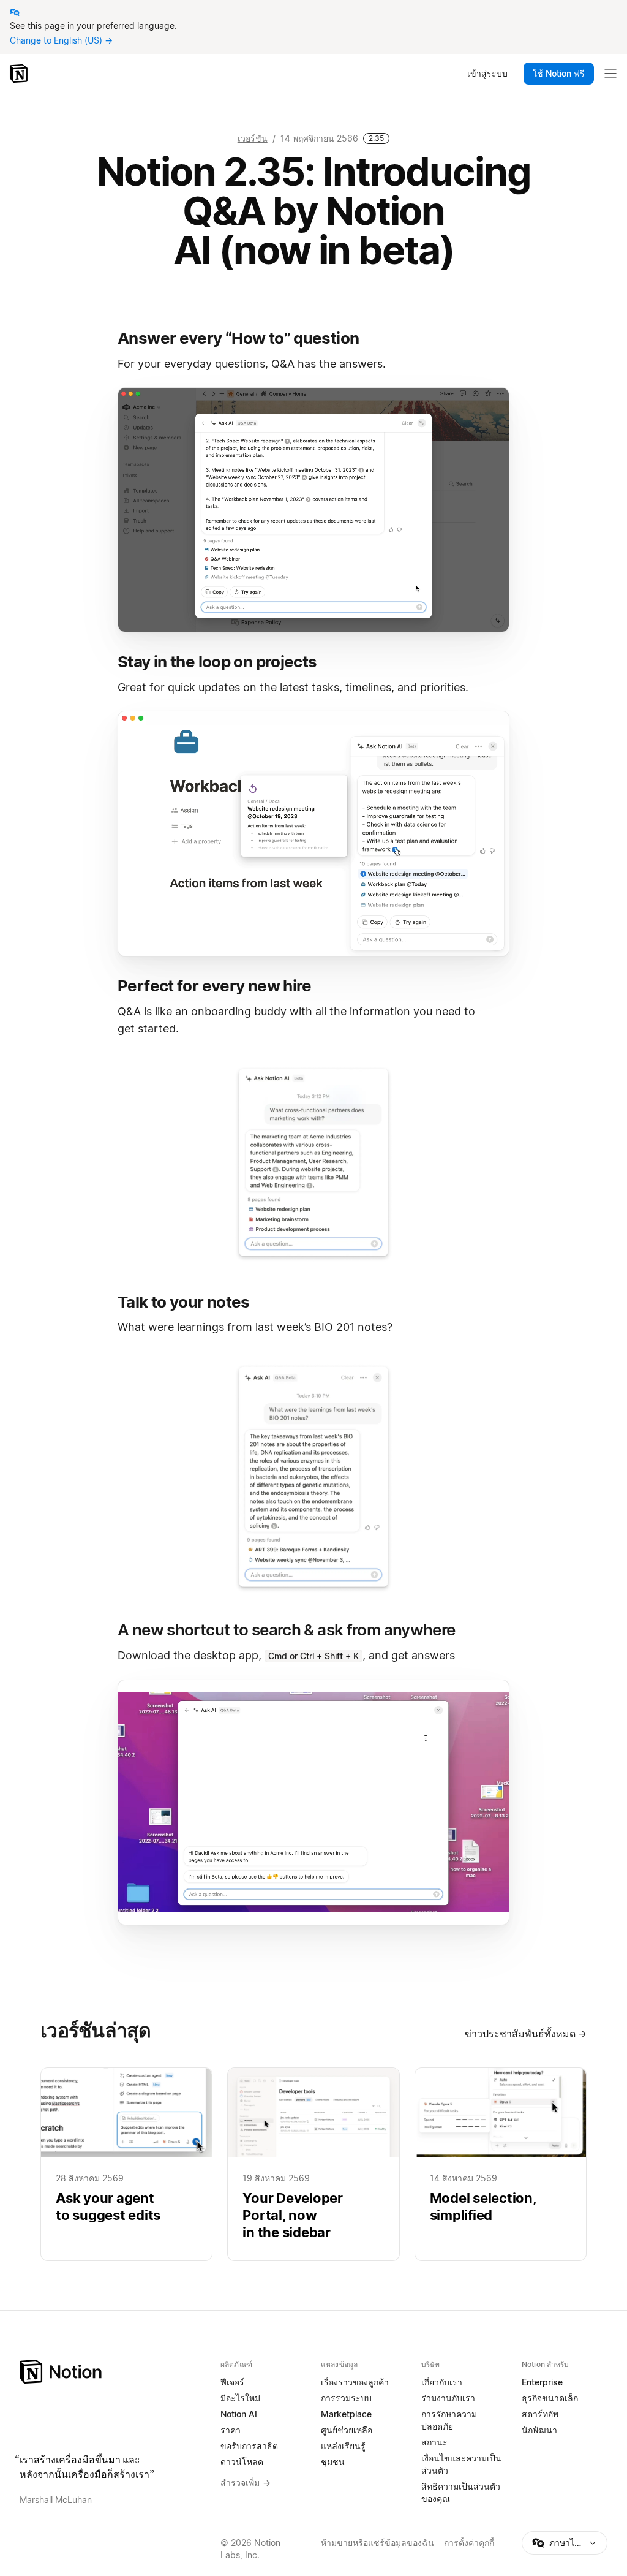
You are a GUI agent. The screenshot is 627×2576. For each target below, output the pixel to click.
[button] (313, 510)
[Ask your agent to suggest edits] (126, 2165)
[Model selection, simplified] (501, 2165)
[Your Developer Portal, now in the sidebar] (313, 2165)
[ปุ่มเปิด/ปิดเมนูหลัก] (610, 74)
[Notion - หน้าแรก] (20, 74)
